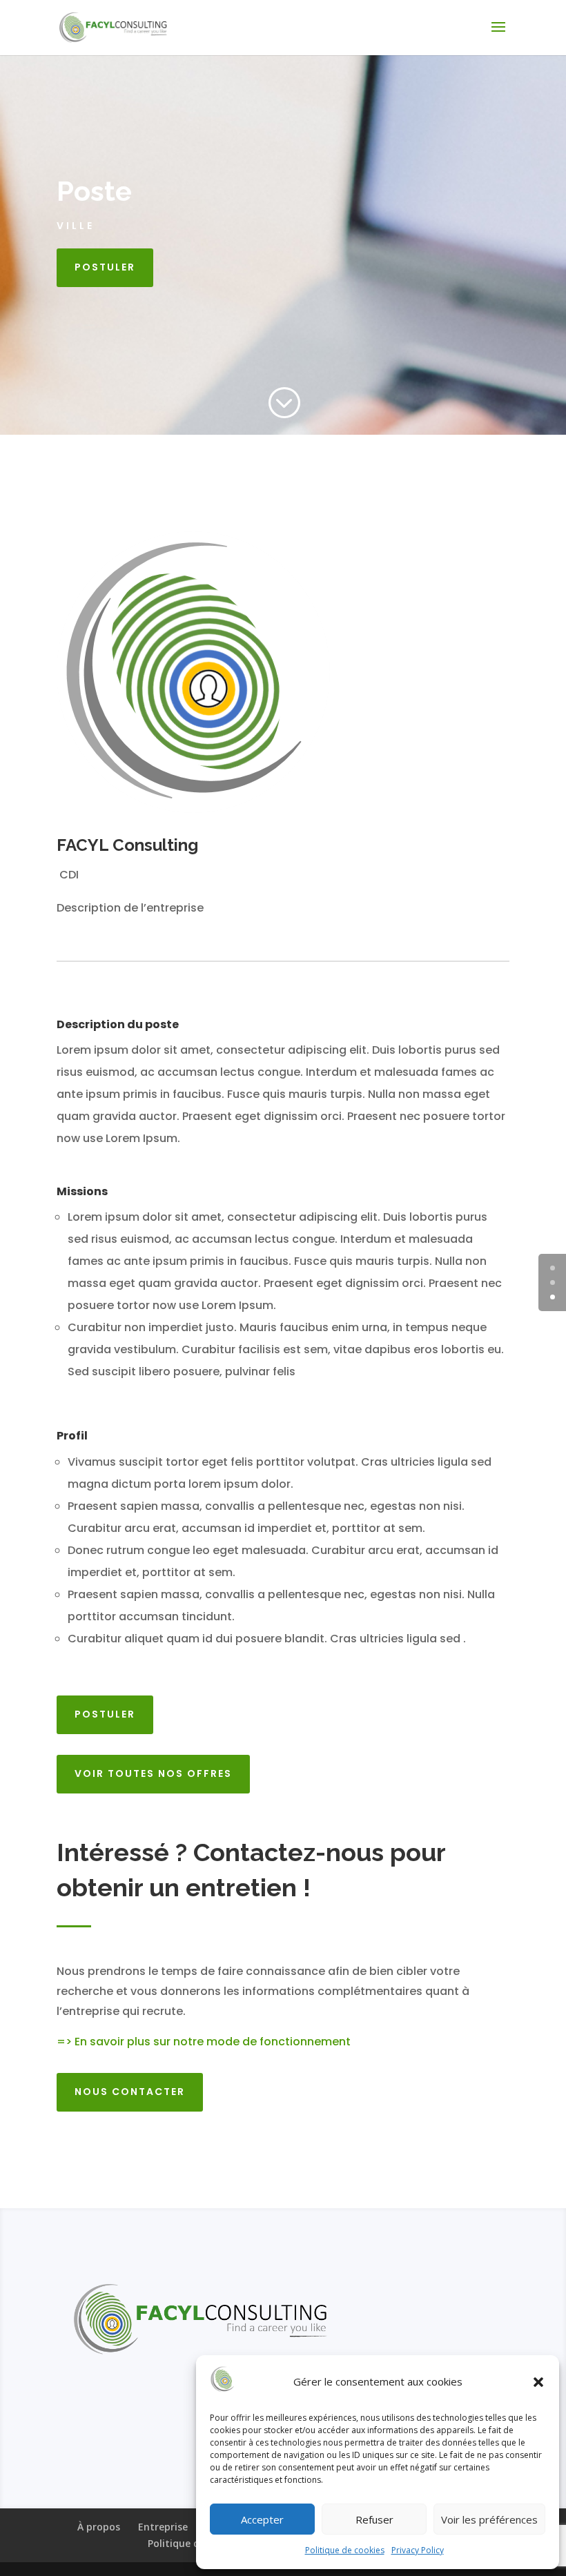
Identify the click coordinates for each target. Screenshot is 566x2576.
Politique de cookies (345, 2550)
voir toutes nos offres (153, 1773)
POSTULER (105, 267)
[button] (538, 2382)
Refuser (374, 2519)
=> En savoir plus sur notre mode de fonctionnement (204, 2042)
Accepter (262, 2519)
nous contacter (130, 2092)
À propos (99, 2527)
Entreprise (163, 2527)
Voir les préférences (489, 2519)
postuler (105, 1714)
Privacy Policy (418, 2550)
